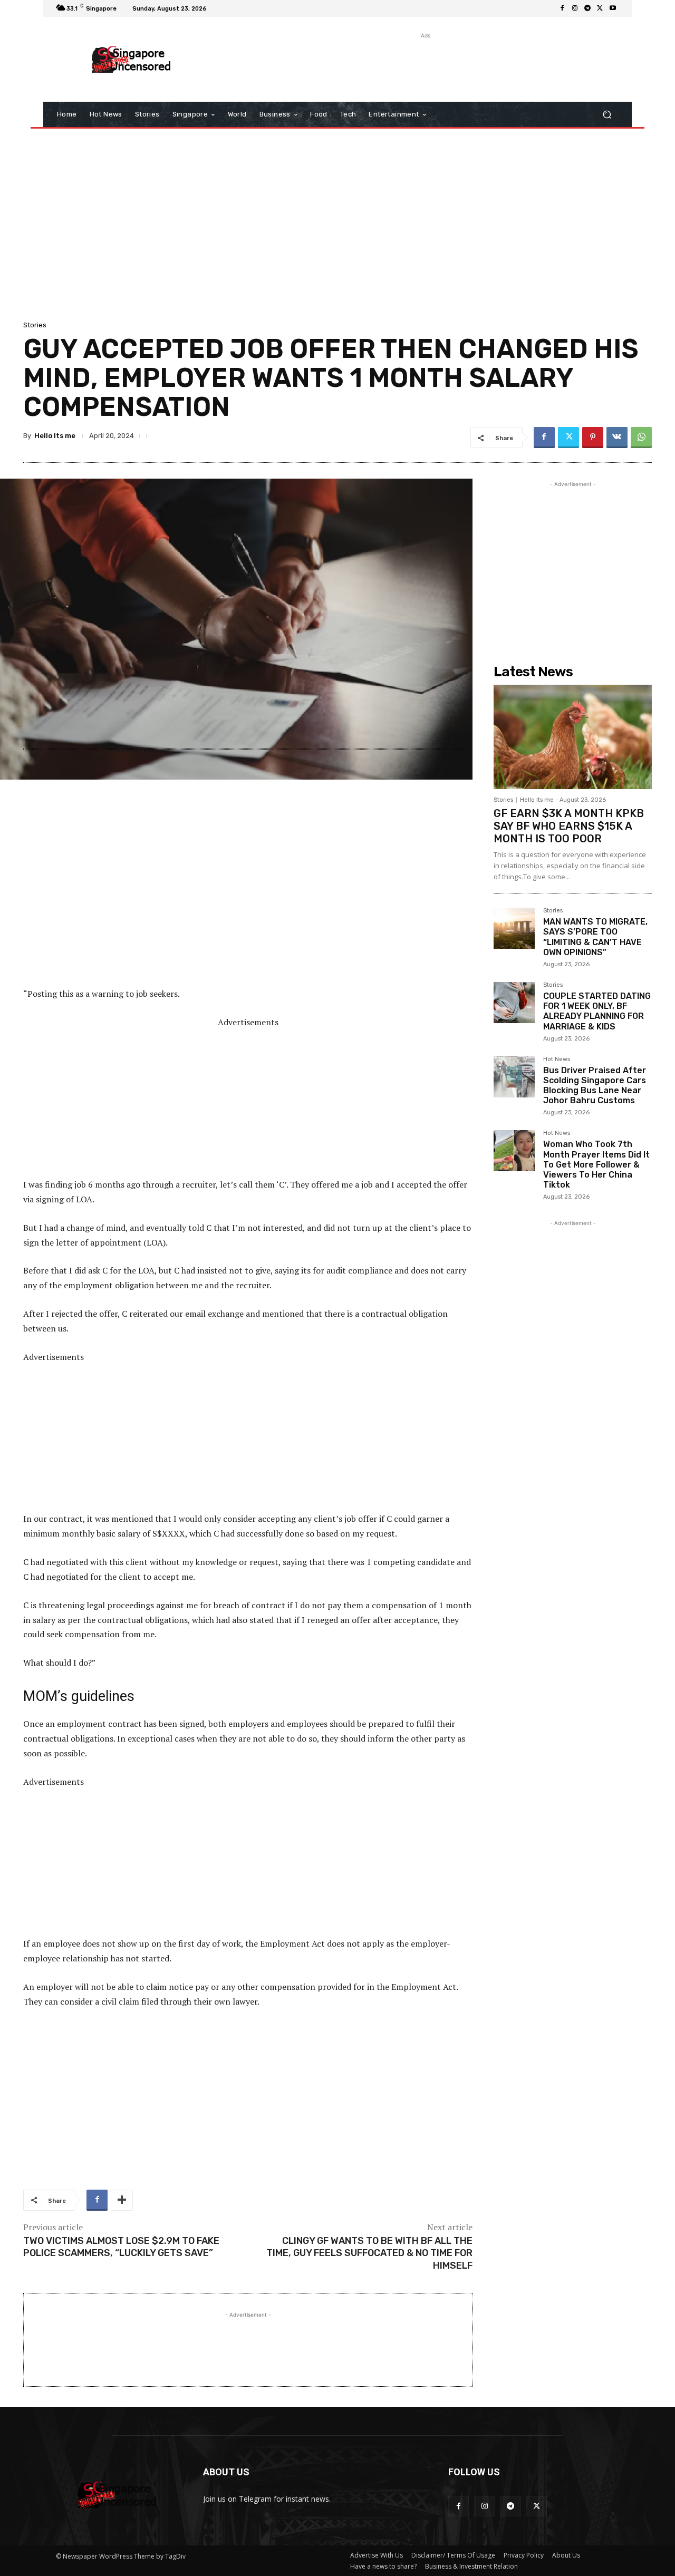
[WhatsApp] (641, 438)
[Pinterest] (593, 438)
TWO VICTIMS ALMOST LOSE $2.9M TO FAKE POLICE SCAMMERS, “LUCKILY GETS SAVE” (121, 2247)
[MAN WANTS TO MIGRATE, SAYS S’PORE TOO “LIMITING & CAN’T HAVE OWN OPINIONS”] (514, 928)
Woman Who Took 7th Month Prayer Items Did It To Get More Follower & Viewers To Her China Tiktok (596, 1164)
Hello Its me (55, 436)
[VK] (617, 438)
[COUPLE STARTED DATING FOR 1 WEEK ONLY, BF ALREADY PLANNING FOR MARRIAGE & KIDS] (514, 1003)
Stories (35, 325)
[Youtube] (613, 8)
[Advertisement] (425, 65)
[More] (122, 2200)
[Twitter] (600, 8)
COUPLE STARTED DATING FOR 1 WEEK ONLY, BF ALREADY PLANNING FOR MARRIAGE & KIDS (597, 1011)
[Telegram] (587, 8)
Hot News (557, 1059)
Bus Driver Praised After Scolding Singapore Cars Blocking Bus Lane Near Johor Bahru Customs (595, 1086)
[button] (607, 115)
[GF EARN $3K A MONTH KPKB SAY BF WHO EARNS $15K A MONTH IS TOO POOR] (573, 737)
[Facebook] (562, 8)
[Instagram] (575, 8)
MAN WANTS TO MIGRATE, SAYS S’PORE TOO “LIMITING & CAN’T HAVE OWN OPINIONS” (595, 937)
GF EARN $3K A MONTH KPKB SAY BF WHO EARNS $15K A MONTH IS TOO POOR (569, 826)
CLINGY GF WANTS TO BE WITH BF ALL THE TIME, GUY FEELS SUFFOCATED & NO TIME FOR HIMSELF (369, 2253)
